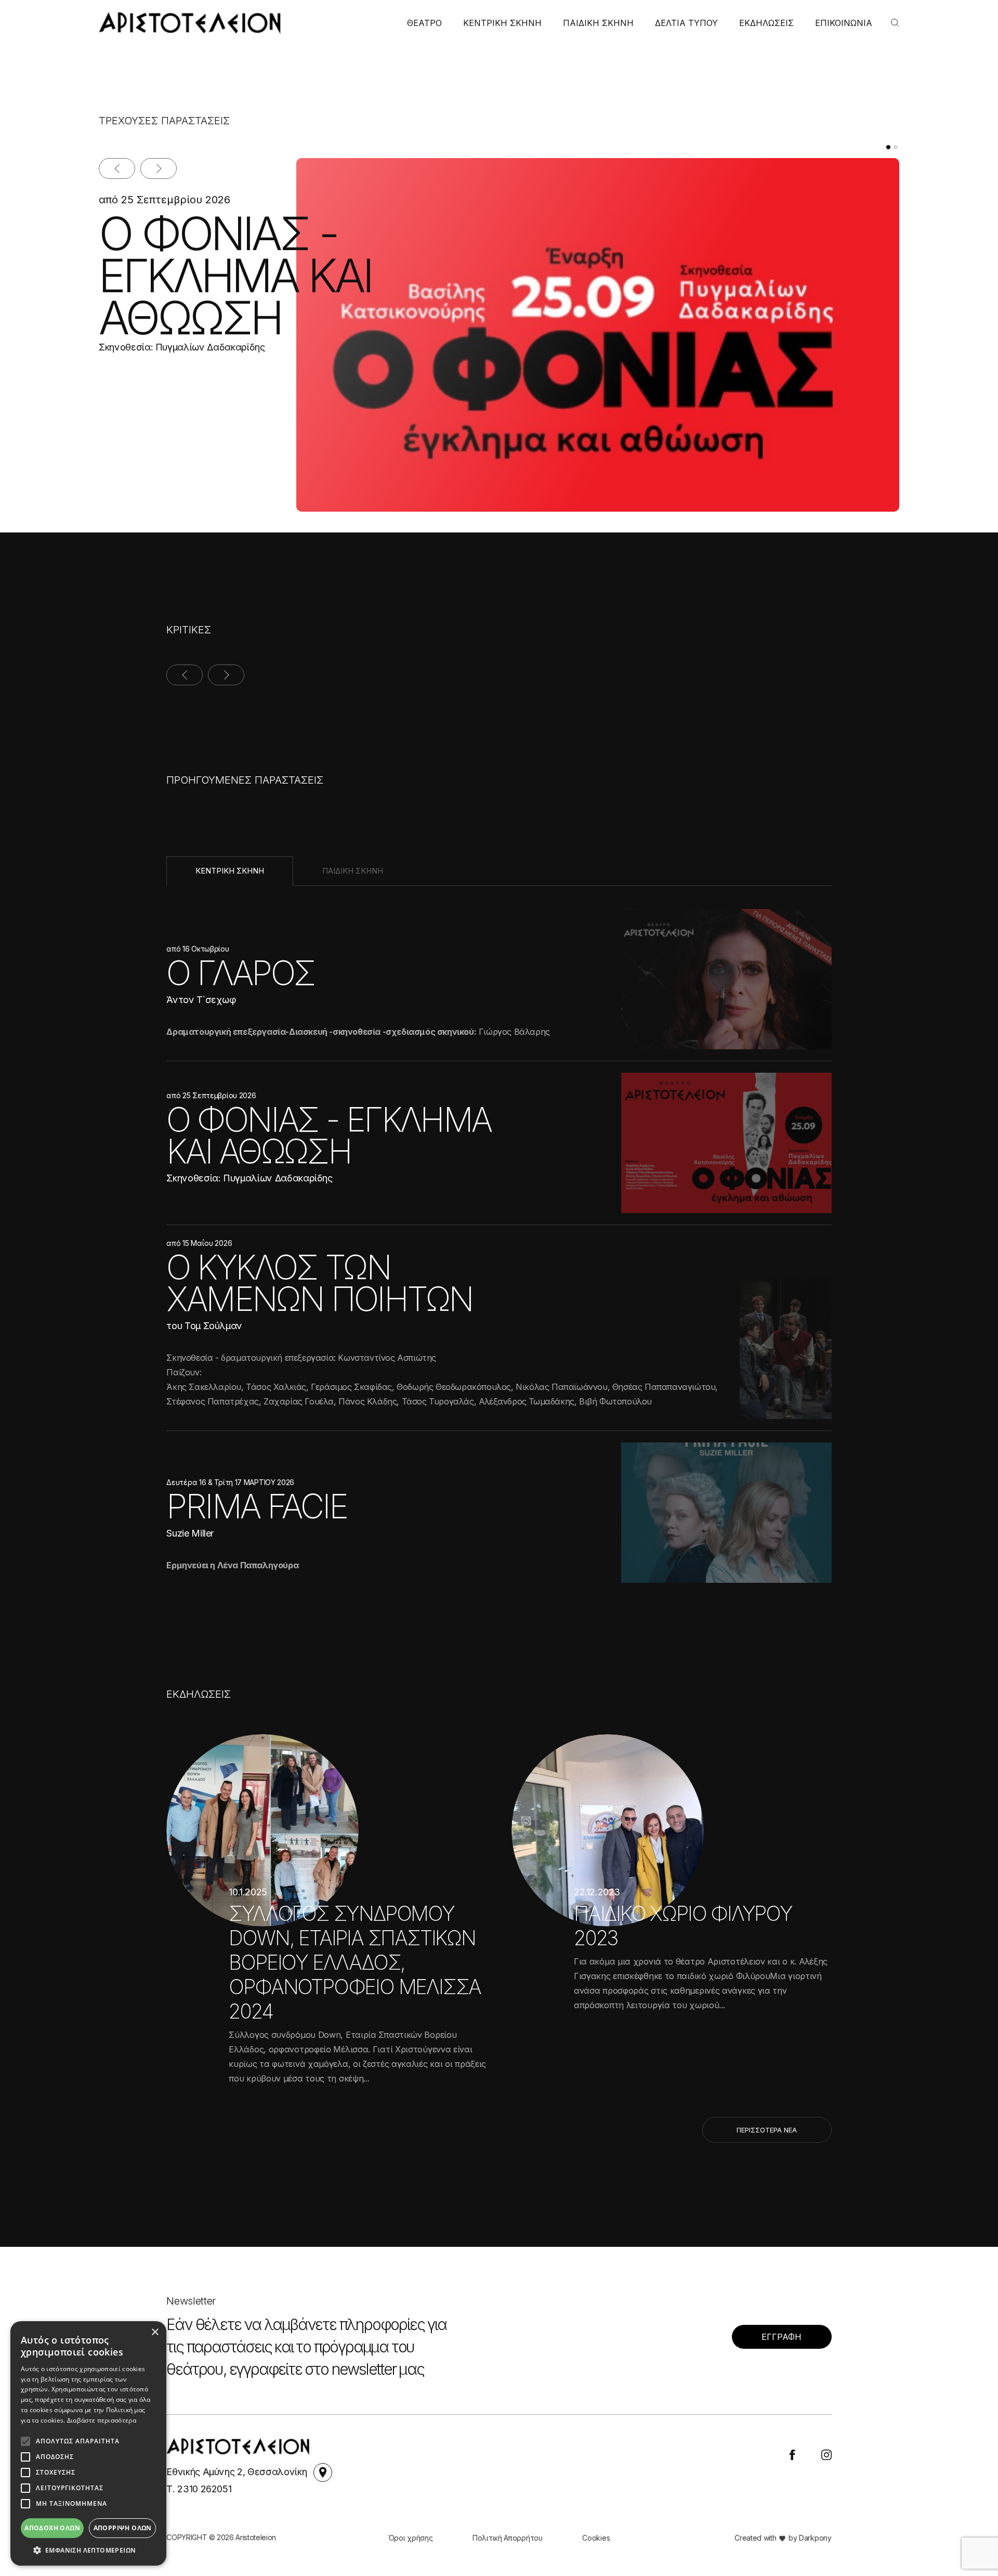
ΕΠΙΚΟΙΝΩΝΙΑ (844, 23)
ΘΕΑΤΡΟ (424, 23)
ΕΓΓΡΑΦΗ (782, 2337)
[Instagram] (826, 2454)
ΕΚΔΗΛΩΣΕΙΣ (766, 23)
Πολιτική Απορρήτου (508, 2538)
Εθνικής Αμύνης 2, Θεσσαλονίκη (238, 2472)
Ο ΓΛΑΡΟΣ (240, 973)
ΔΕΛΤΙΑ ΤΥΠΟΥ (686, 23)
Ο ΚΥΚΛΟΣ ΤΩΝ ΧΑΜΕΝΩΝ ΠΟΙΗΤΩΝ (319, 1283)
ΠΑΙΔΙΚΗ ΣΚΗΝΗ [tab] (353, 871)
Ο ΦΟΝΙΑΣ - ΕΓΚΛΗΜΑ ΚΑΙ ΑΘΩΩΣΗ (235, 276)
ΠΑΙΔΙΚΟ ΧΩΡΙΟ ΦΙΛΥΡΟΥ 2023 (683, 1926)
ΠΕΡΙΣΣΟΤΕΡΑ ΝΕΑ (767, 2130)
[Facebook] (792, 2454)
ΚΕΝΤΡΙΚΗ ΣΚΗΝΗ (502, 23)
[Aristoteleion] (190, 23)
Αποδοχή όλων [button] (52, 2528)
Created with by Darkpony (783, 2538)
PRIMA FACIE (257, 1506)
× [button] (155, 2332)
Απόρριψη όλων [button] (123, 2528)
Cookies (596, 2538)
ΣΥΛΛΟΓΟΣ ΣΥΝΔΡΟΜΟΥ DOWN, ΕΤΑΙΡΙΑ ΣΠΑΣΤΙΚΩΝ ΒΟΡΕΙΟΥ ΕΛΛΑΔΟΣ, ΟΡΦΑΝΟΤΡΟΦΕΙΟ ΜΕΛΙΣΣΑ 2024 (355, 1962)
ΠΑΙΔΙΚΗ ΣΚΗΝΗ (598, 23)
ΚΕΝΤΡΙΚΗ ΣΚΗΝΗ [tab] (230, 871)
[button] (88, 2550)
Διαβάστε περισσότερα (102, 2420)
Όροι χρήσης (411, 2538)
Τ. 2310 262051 (199, 2489)
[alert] (88, 2443)
